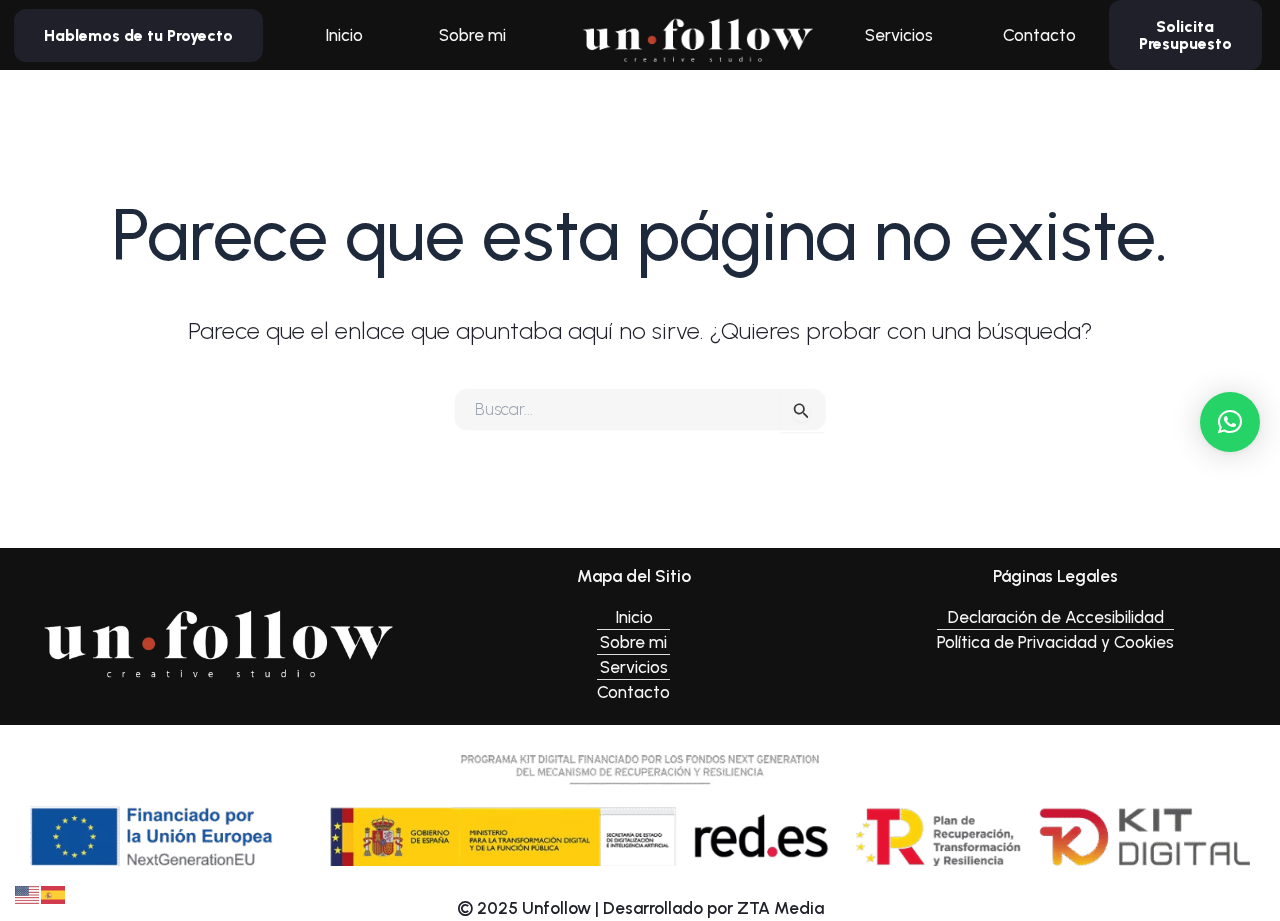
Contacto (1039, 35)
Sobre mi (472, 35)
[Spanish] (54, 893)
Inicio (344, 35)
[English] (28, 893)
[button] (1230, 422)
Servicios (899, 35)
